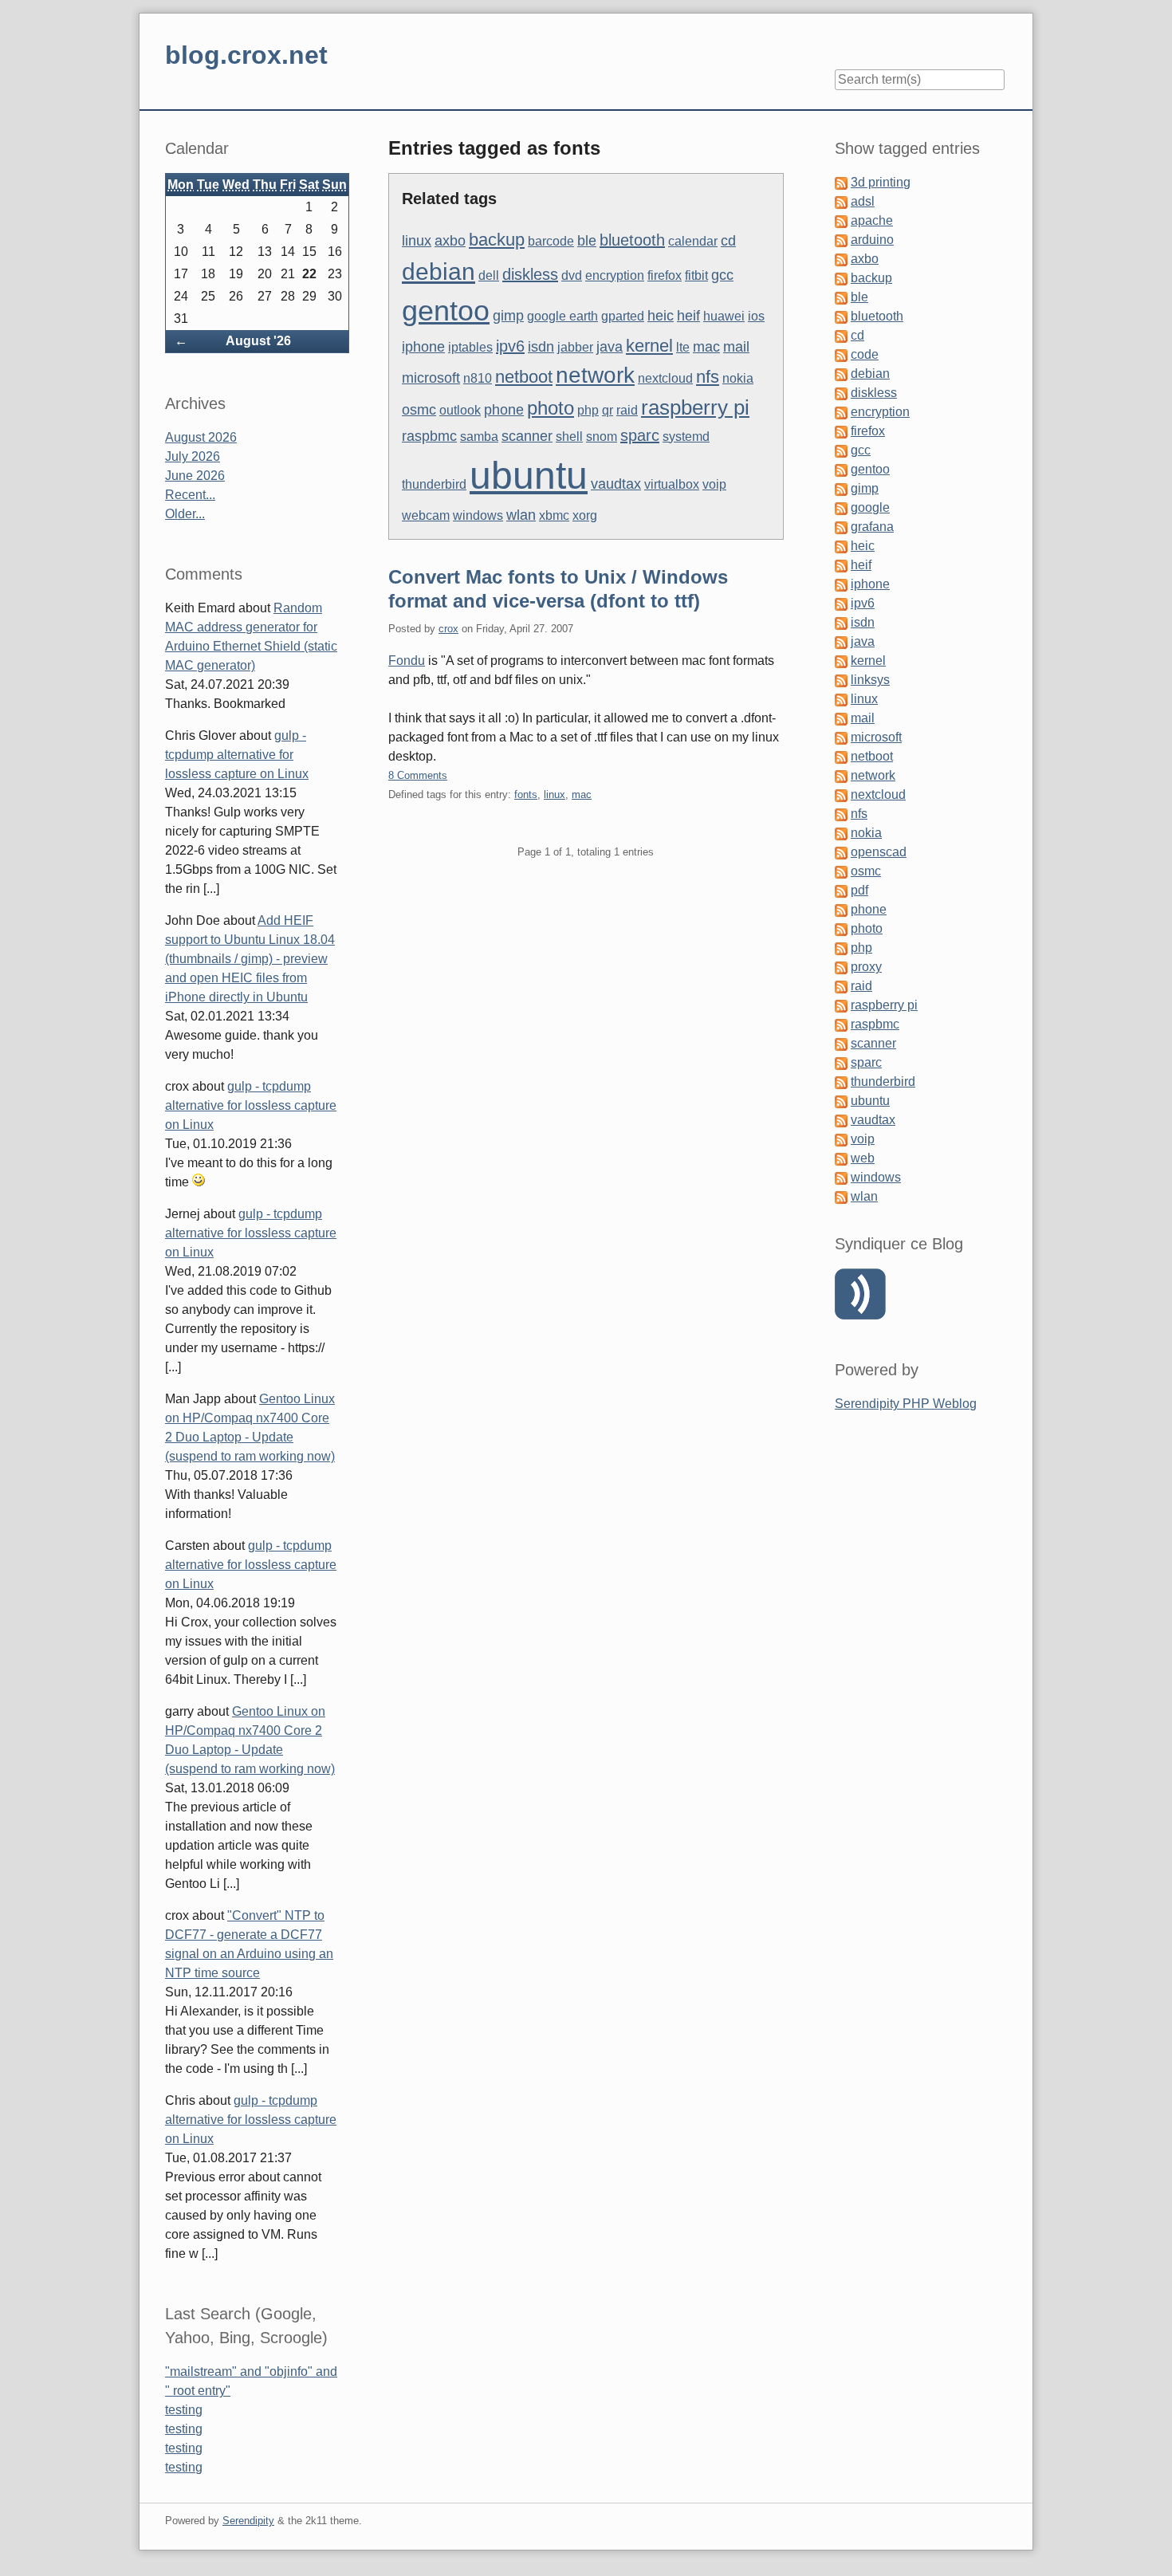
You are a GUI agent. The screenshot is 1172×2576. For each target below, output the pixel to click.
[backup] (841, 278)
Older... (185, 514)
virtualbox (672, 484)
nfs (708, 377)
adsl (863, 201)
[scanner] (841, 1043)
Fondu (407, 661)
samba (479, 437)
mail (736, 347)
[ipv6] (841, 603)
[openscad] (841, 852)
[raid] (841, 986)
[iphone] (841, 584)
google (870, 507)
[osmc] (841, 871)
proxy (866, 967)
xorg (585, 515)
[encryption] (841, 412)
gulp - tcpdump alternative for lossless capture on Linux (237, 755)
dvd (572, 275)
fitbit (696, 275)
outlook (460, 410)
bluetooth (632, 240)
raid (627, 410)
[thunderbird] (841, 1082)
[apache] (841, 220)
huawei (724, 316)
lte (683, 347)
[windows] (841, 1177)
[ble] (841, 297)
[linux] (841, 699)
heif (688, 316)
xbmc (554, 515)
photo (551, 408)
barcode (551, 241)
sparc (640, 435)
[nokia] (841, 833)
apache (872, 220)
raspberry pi (695, 407)
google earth (562, 316)
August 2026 (201, 437)
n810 (478, 378)
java (610, 347)
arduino (872, 240)
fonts (526, 794)
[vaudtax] (841, 1120)
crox (448, 629)
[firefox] (841, 431)
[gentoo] (841, 469)
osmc (419, 410)
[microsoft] (841, 737)
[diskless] (841, 393)
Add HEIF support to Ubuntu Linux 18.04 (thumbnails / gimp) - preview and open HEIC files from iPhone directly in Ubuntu (250, 959)
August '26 (258, 341)
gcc (722, 275)
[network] (841, 775)
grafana (872, 527)
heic (661, 316)
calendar (693, 241)
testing (184, 2410)
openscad (879, 852)
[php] (841, 948)
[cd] (841, 335)
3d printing (881, 182)
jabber (575, 347)
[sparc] (841, 1062)
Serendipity (248, 2521)
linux (417, 241)
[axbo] (841, 259)
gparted (623, 316)
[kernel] (841, 661)
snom (602, 437)
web (863, 1158)
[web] (841, 1158)
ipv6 (510, 346)
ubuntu (529, 476)
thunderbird (434, 484)
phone (504, 410)
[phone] (841, 909)
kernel (649, 346)
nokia (738, 378)
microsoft (431, 378)
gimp (508, 316)
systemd (686, 437)
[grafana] (841, 527)
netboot (524, 377)
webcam (426, 515)
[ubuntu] (841, 1101)
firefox (665, 275)
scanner (527, 436)
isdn (541, 347)
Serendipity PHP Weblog (906, 1404)
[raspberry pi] (841, 1005)
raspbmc (429, 436)
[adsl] (841, 201)
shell (569, 437)
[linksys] (841, 680)
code (865, 354)
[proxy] (841, 967)
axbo (450, 241)
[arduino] (841, 240)
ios (756, 316)
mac (706, 347)
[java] (841, 641)
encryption (615, 275)
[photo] (841, 928)
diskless (530, 274)
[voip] (841, 1139)
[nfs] (841, 814)
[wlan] (841, 1196)
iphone (423, 347)
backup (497, 240)
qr (608, 410)
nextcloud (665, 378)
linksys (870, 680)
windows (478, 515)
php (588, 410)
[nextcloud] (841, 794)
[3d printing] (841, 182)
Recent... (190, 495)
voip (714, 484)
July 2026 (193, 456)
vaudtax (616, 484)
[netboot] (841, 756)
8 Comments (418, 775)
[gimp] (841, 488)
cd (728, 241)
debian (439, 271)
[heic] (841, 546)
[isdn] (841, 622)
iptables (470, 347)
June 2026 (195, 476)
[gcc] (841, 450)
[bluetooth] (841, 316)
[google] (841, 507)
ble (587, 241)
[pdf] (841, 890)
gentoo (446, 311)
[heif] (841, 565)
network (595, 375)
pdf (859, 890)
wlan (521, 515)
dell (489, 275)
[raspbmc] (841, 1024)
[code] (841, 354)
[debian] (841, 374)
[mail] (841, 718)
